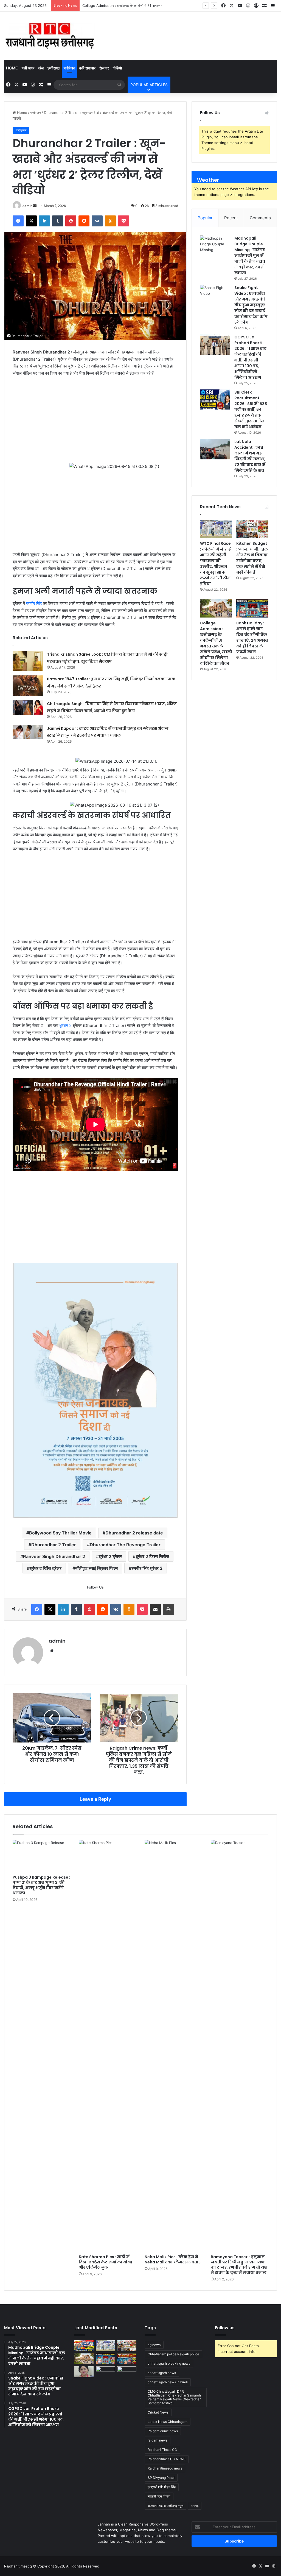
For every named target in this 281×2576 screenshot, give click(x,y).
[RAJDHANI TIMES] (50, 36)
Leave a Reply (95, 2030)
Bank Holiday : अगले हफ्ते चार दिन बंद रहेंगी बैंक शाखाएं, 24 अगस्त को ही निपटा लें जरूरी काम (252, 637)
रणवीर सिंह (34, 603)
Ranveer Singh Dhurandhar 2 (54, 1787)
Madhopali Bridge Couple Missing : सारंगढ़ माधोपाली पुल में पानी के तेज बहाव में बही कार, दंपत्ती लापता (250, 256)
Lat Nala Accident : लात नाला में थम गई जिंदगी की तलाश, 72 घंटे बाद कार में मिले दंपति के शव (250, 456)
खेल (41, 68)
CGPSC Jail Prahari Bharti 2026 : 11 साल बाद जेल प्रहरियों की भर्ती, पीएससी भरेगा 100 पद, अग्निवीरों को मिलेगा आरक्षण (250, 357)
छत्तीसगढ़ (54, 68)
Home (12, 68)
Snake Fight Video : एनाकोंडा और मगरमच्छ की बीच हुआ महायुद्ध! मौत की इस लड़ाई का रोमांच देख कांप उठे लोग (251, 305)
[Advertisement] (95, 422)
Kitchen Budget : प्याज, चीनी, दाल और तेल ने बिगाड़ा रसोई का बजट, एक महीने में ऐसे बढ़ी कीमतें (252, 558)
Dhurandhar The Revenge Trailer (125, 1775)
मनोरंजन (69, 68)
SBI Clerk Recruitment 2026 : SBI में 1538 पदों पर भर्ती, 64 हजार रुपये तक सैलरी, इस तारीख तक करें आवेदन (251, 409)
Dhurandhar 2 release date (134, 1763)
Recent (231, 218)
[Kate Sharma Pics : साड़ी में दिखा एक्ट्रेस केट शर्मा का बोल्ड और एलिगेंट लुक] (108, 2277)
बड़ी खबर (28, 68)
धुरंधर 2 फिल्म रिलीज (152, 1787)
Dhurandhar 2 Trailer (54, 1775)
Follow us (225, 2559)
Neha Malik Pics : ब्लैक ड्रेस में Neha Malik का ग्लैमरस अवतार (173, 2490)
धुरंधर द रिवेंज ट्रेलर (46, 1799)
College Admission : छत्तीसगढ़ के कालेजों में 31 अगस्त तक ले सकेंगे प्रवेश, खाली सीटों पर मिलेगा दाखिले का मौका (160, 5)
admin (27, 206)
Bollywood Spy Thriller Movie (60, 1763)
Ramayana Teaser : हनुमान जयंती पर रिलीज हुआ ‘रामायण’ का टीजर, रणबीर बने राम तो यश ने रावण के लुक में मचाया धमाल (239, 2495)
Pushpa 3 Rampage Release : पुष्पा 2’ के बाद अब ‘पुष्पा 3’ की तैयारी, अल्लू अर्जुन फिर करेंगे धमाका (41, 2116)
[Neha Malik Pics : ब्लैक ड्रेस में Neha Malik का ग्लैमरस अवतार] (174, 2277)
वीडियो (117, 68)
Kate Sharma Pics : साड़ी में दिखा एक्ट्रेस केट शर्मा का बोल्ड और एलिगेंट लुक (105, 2493)
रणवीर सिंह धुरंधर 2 (147, 1799)
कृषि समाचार (87, 68)
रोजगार (104, 68)
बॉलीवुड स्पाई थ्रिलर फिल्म (96, 1799)
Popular (205, 218)
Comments (260, 218)
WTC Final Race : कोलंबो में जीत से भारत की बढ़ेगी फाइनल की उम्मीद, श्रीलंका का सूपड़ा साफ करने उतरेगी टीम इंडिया (216, 564)
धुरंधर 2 (65, 1256)
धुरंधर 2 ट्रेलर (110, 1787)
